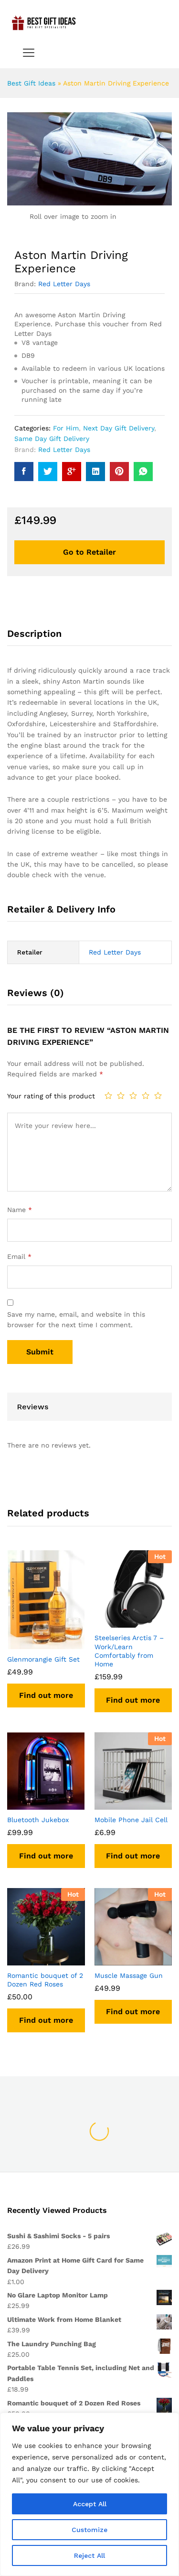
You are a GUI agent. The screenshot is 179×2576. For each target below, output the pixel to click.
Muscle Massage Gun (129, 1975)
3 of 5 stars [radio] (133, 1095)
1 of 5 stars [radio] (108, 1095)
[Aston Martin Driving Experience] (24, 472)
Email (19, 1256)
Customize (89, 2530)
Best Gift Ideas (31, 83)
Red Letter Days (64, 284)
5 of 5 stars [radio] (158, 1095)
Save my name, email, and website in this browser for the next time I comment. (76, 1320)
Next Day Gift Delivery (119, 428)
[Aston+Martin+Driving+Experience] (48, 472)
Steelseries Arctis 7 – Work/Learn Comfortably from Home (129, 1651)
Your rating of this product (51, 1096)
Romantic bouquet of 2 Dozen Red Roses (45, 1980)
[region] (89, 2494)
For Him (66, 428)
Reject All (89, 2555)
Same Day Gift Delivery (52, 439)
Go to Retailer (89, 552)
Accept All (90, 2504)
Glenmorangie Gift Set (43, 1659)
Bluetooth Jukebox (38, 1820)
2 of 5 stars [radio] (121, 1095)
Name (20, 1210)
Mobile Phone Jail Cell (131, 1820)
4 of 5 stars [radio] (146, 1095)
